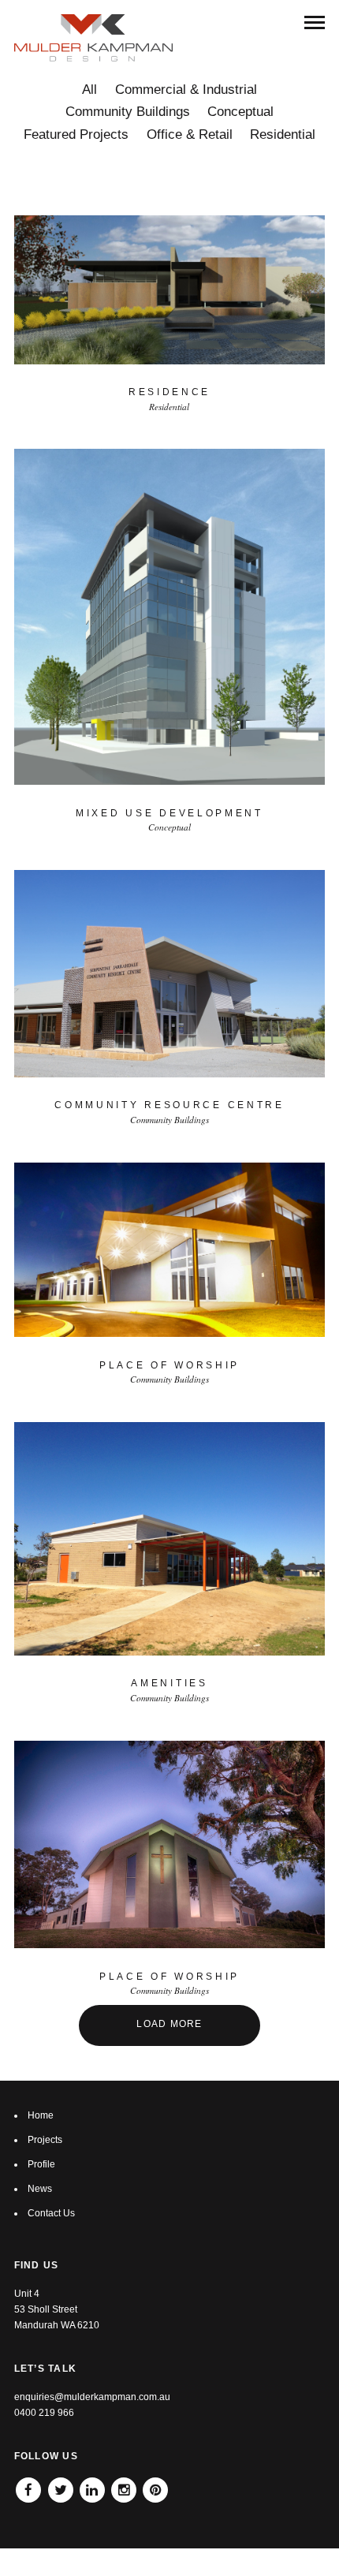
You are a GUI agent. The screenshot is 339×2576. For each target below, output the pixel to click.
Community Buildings (128, 112)
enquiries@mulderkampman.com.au (92, 2397)
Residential (283, 134)
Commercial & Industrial (186, 90)
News (40, 2189)
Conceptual (240, 112)
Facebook (28, 2485)
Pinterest (155, 2485)
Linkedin (92, 2485)
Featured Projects (76, 134)
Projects (45, 2140)
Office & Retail (190, 134)
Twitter (61, 2485)
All (89, 90)
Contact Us (51, 2213)
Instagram (124, 2485)
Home (41, 2115)
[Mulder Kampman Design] (94, 38)
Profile (41, 2164)
